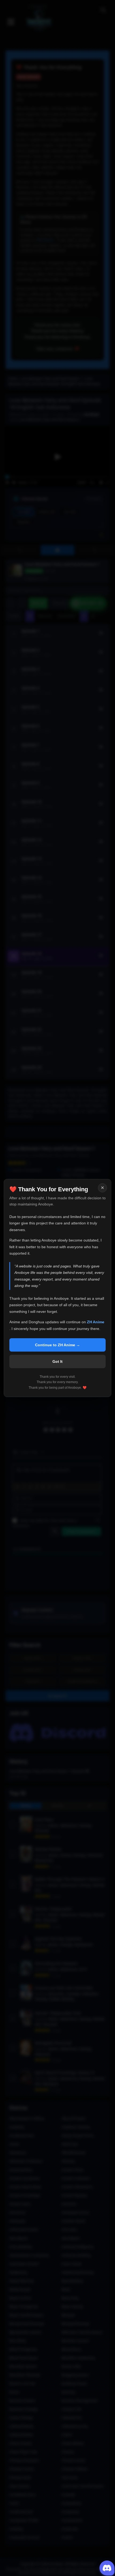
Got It (57, 1361)
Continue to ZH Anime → (57, 1345)
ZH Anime (96, 1322)
